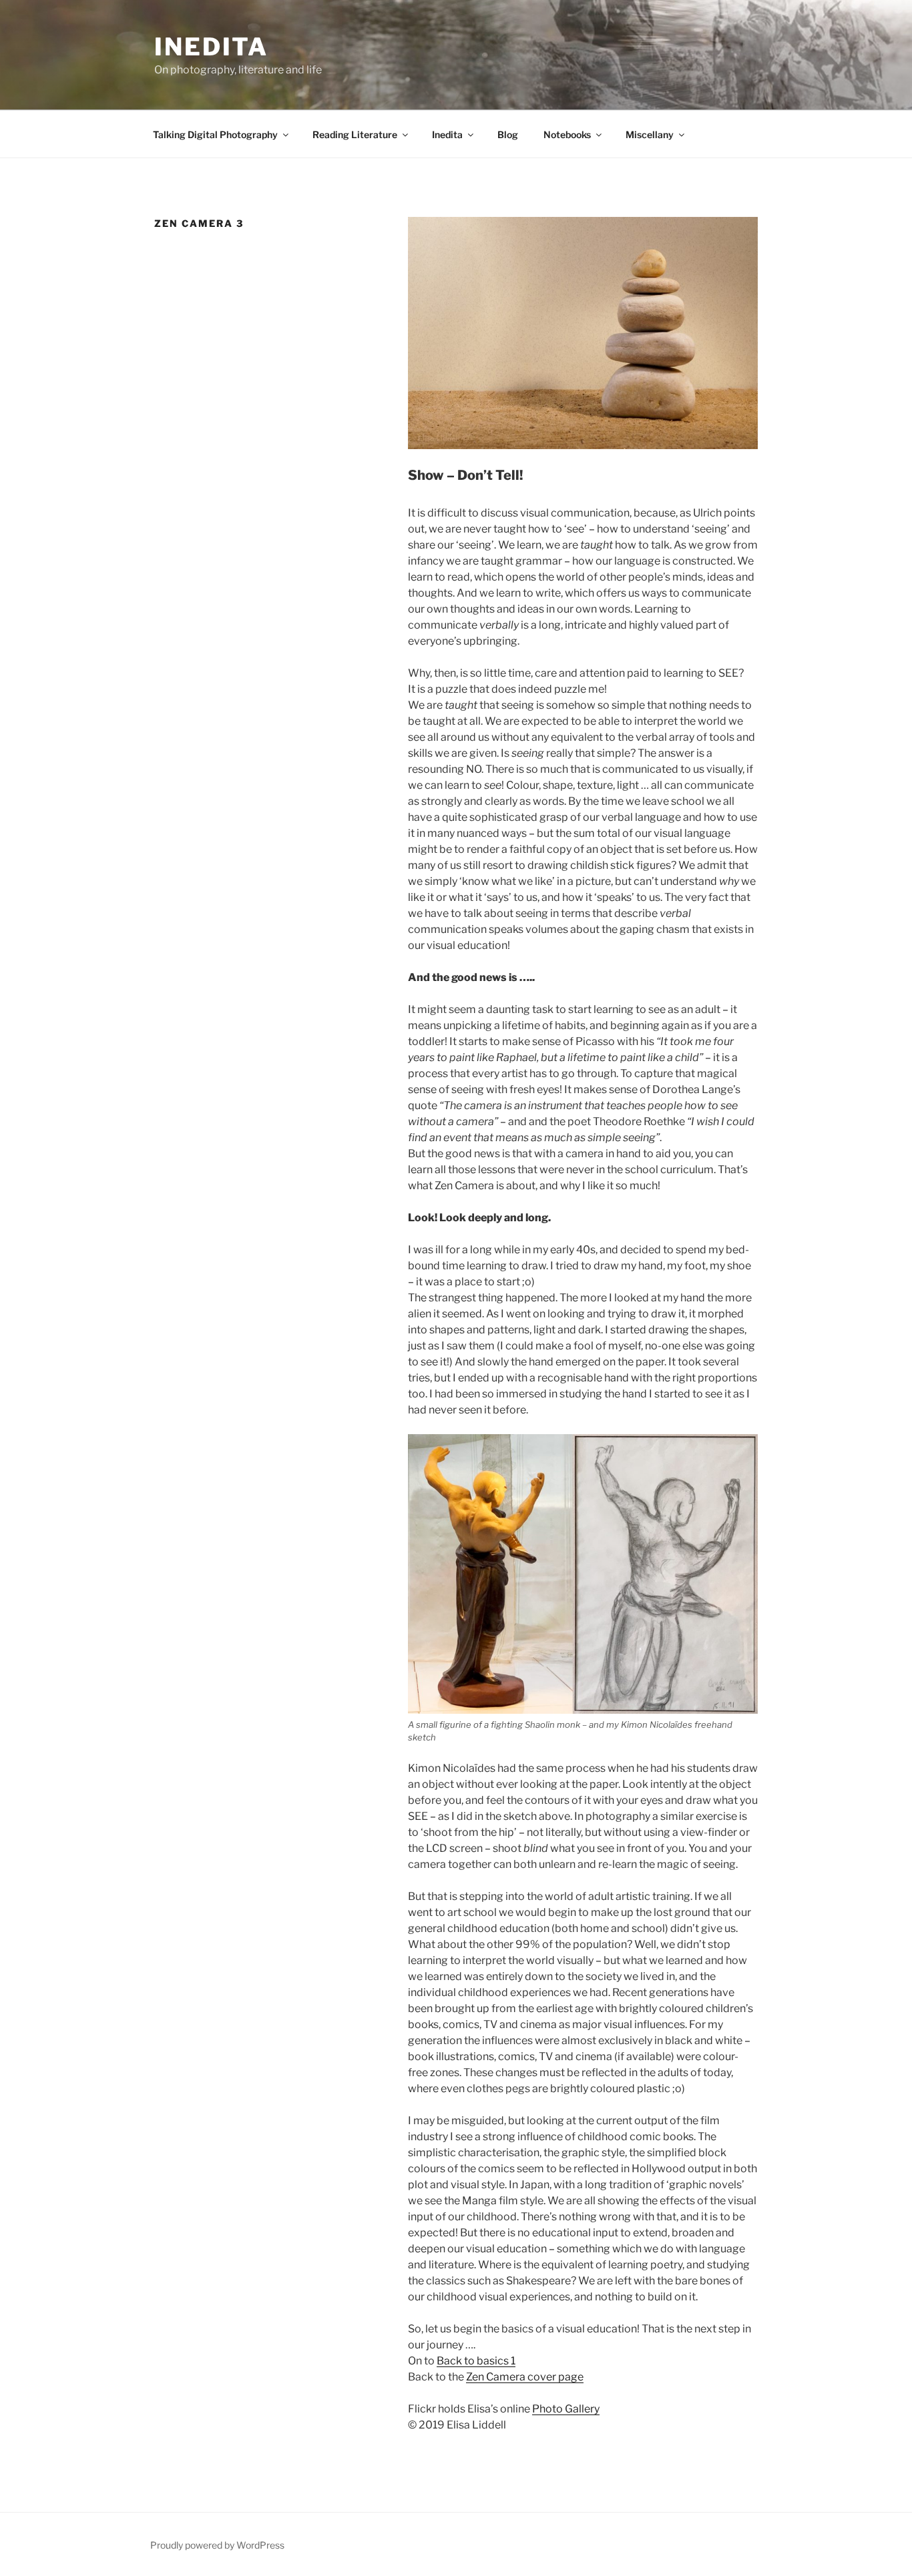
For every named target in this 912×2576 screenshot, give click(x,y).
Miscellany (650, 134)
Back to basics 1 (476, 2361)
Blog (508, 134)
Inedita (211, 47)
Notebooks (567, 134)
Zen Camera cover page (525, 2377)
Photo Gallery (566, 2409)
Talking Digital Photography (215, 134)
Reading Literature (355, 134)
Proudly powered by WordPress (217, 2545)
